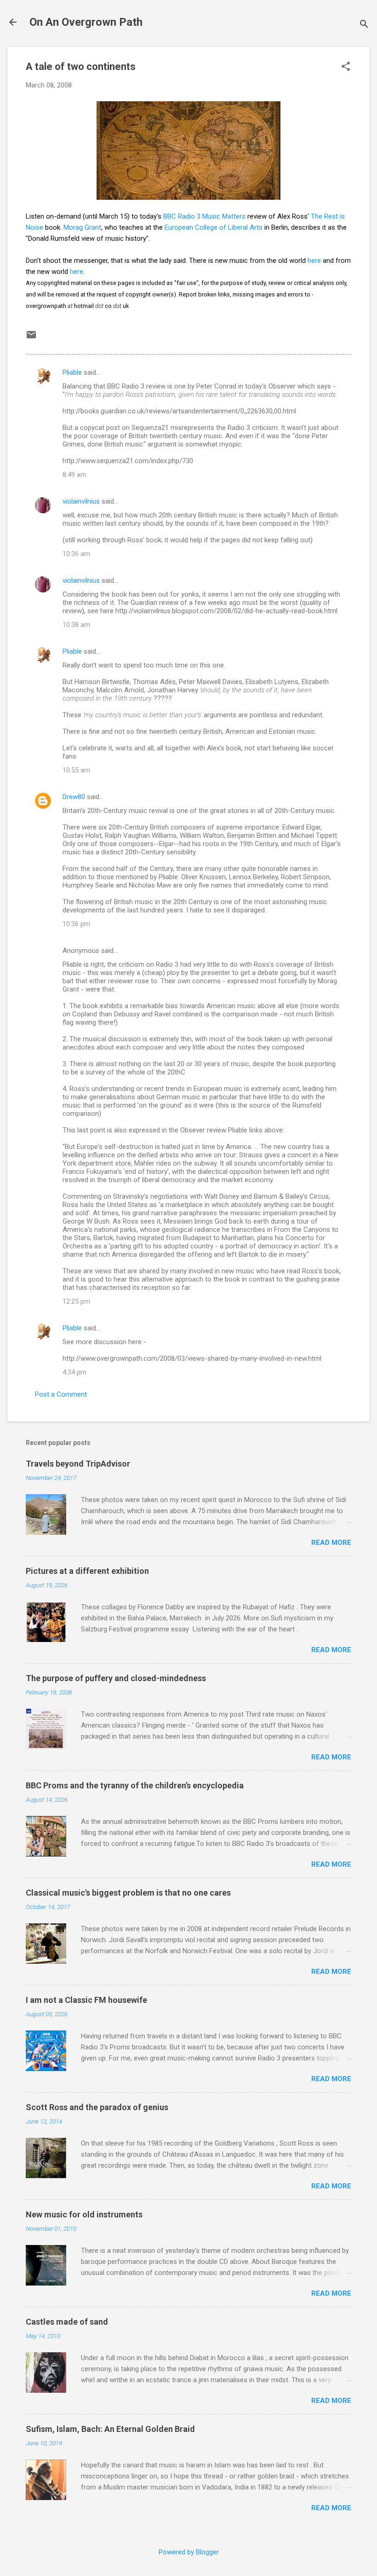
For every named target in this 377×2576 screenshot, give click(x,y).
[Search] (364, 25)
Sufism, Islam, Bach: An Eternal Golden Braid (110, 2429)
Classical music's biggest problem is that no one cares (128, 1893)
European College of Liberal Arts (214, 227)
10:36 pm (76, 924)
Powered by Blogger (189, 2552)
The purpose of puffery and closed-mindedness (116, 1678)
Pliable (72, 372)
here (314, 261)
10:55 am (76, 770)
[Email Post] (31, 338)
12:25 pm (76, 1301)
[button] (346, 67)
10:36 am (76, 554)
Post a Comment (61, 1394)
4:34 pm (74, 1372)
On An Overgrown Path (86, 22)
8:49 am (74, 475)
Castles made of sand (67, 2322)
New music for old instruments (84, 2214)
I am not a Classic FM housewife (86, 2000)
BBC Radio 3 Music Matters (204, 216)
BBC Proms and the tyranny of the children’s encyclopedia (135, 1785)
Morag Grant (82, 227)
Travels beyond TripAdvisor (78, 1464)
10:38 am (76, 625)
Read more (331, 1543)
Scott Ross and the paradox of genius (97, 2107)
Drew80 (74, 797)
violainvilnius (81, 501)
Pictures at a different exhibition (87, 1571)
